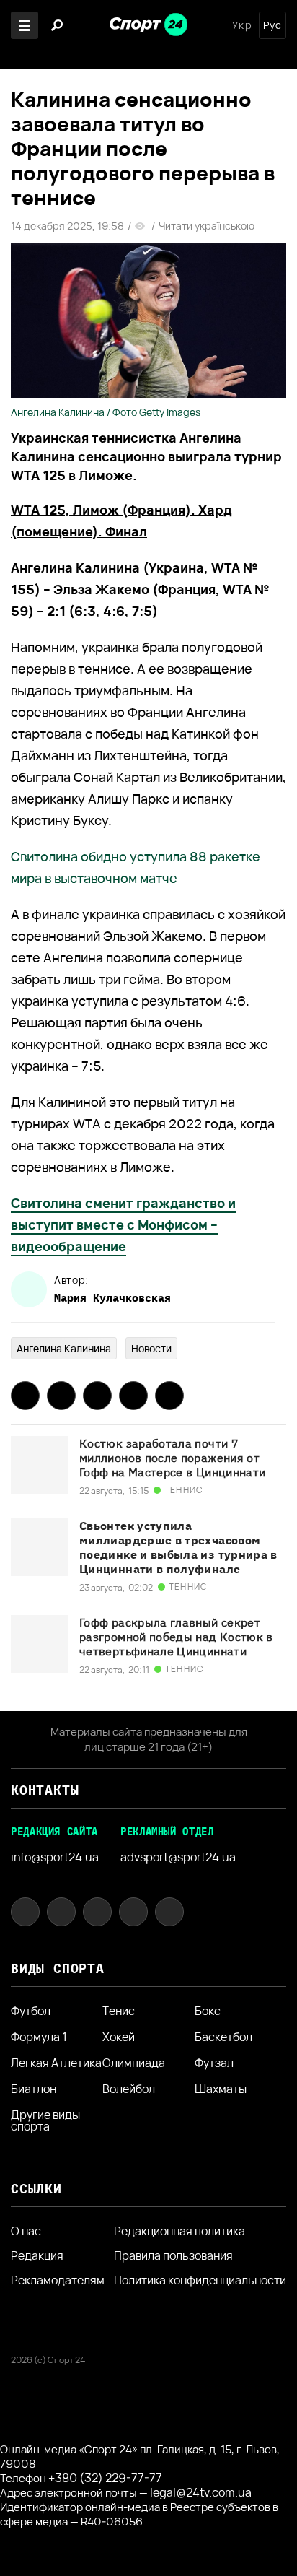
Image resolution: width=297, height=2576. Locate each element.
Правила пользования (173, 2255)
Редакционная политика (179, 2231)
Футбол (31, 2011)
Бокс (208, 2011)
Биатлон (34, 2089)
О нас (26, 2231)
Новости (151, 1348)
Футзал (214, 2063)
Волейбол (129, 2089)
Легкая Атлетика (56, 2063)
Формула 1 (39, 2037)
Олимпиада (134, 2063)
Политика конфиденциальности (200, 2280)
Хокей (119, 2037)
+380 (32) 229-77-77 (105, 2478)
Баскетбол (223, 2037)
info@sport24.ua (55, 1857)
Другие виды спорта (45, 2120)
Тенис (119, 2011)
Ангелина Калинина (64, 1348)
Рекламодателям (58, 2280)
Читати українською (207, 226)
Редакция (37, 2255)
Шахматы (221, 2089)
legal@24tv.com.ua (201, 2492)
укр (242, 25)
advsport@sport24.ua (178, 1857)
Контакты (45, 1790)
